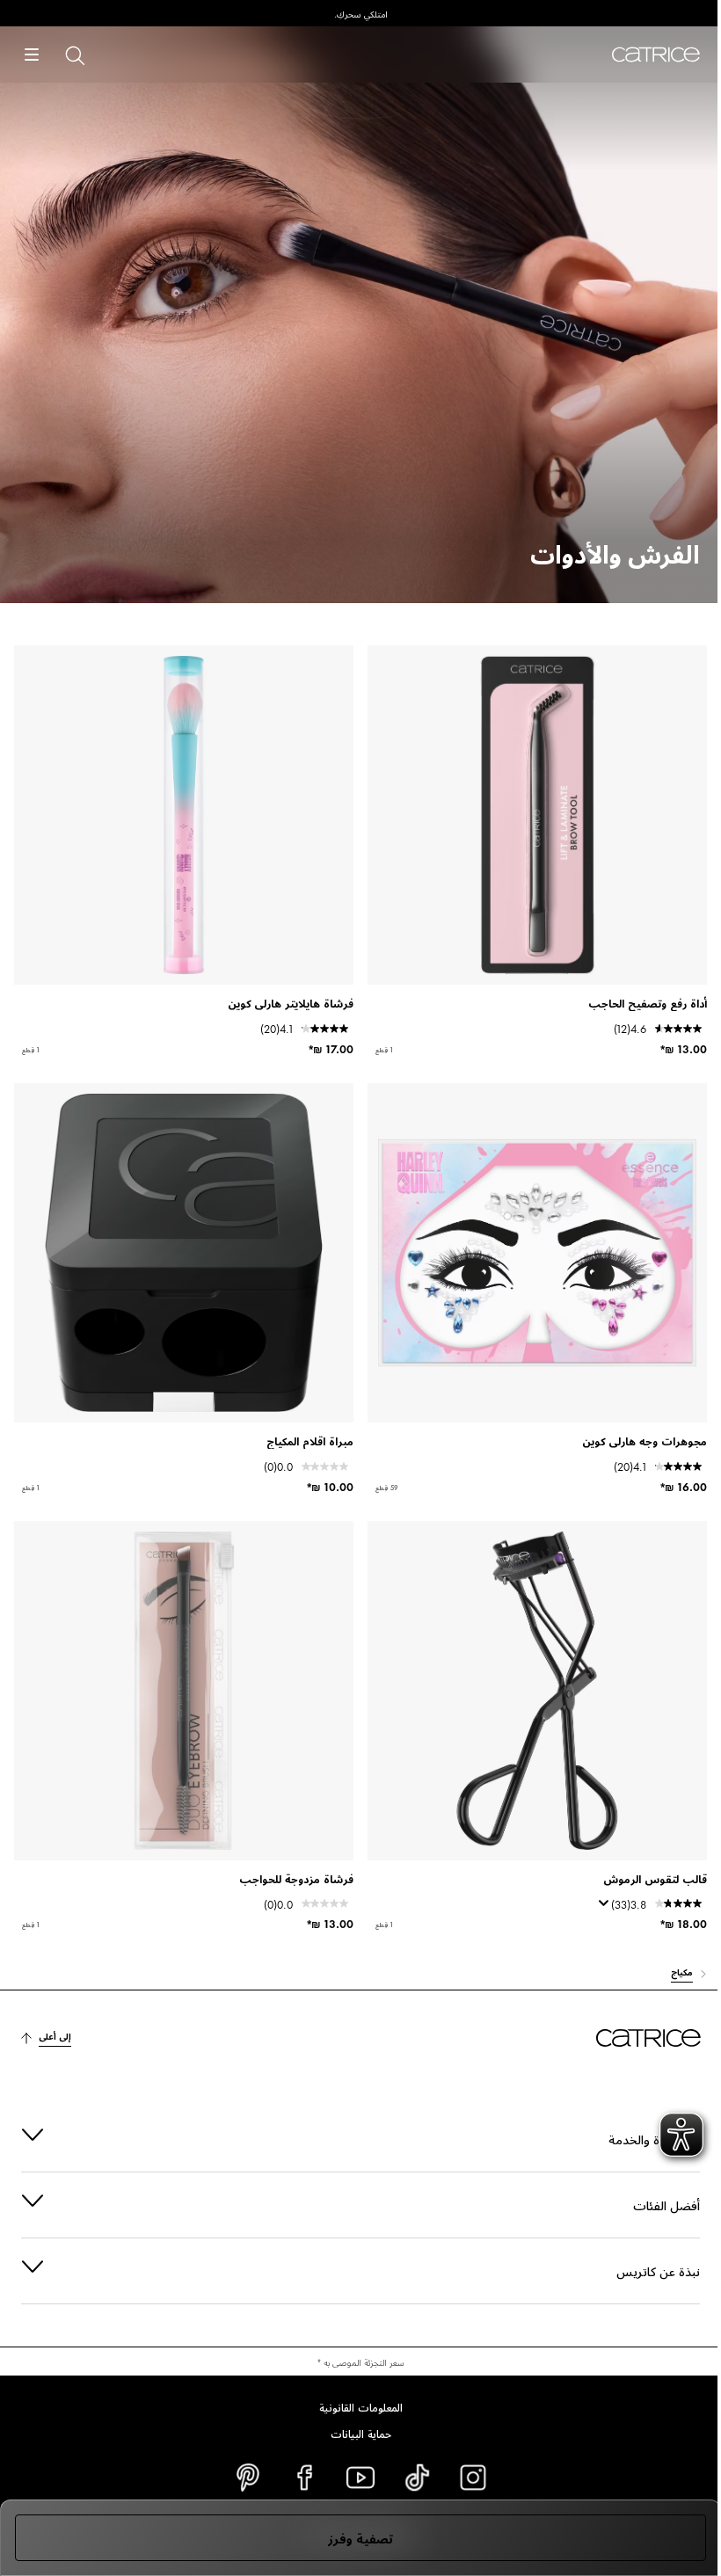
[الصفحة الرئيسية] (656, 55)
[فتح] (32, 55)
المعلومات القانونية (354, 2406)
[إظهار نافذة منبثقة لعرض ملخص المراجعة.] (601, 1909)
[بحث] (74, 55)
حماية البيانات (354, 2433)
